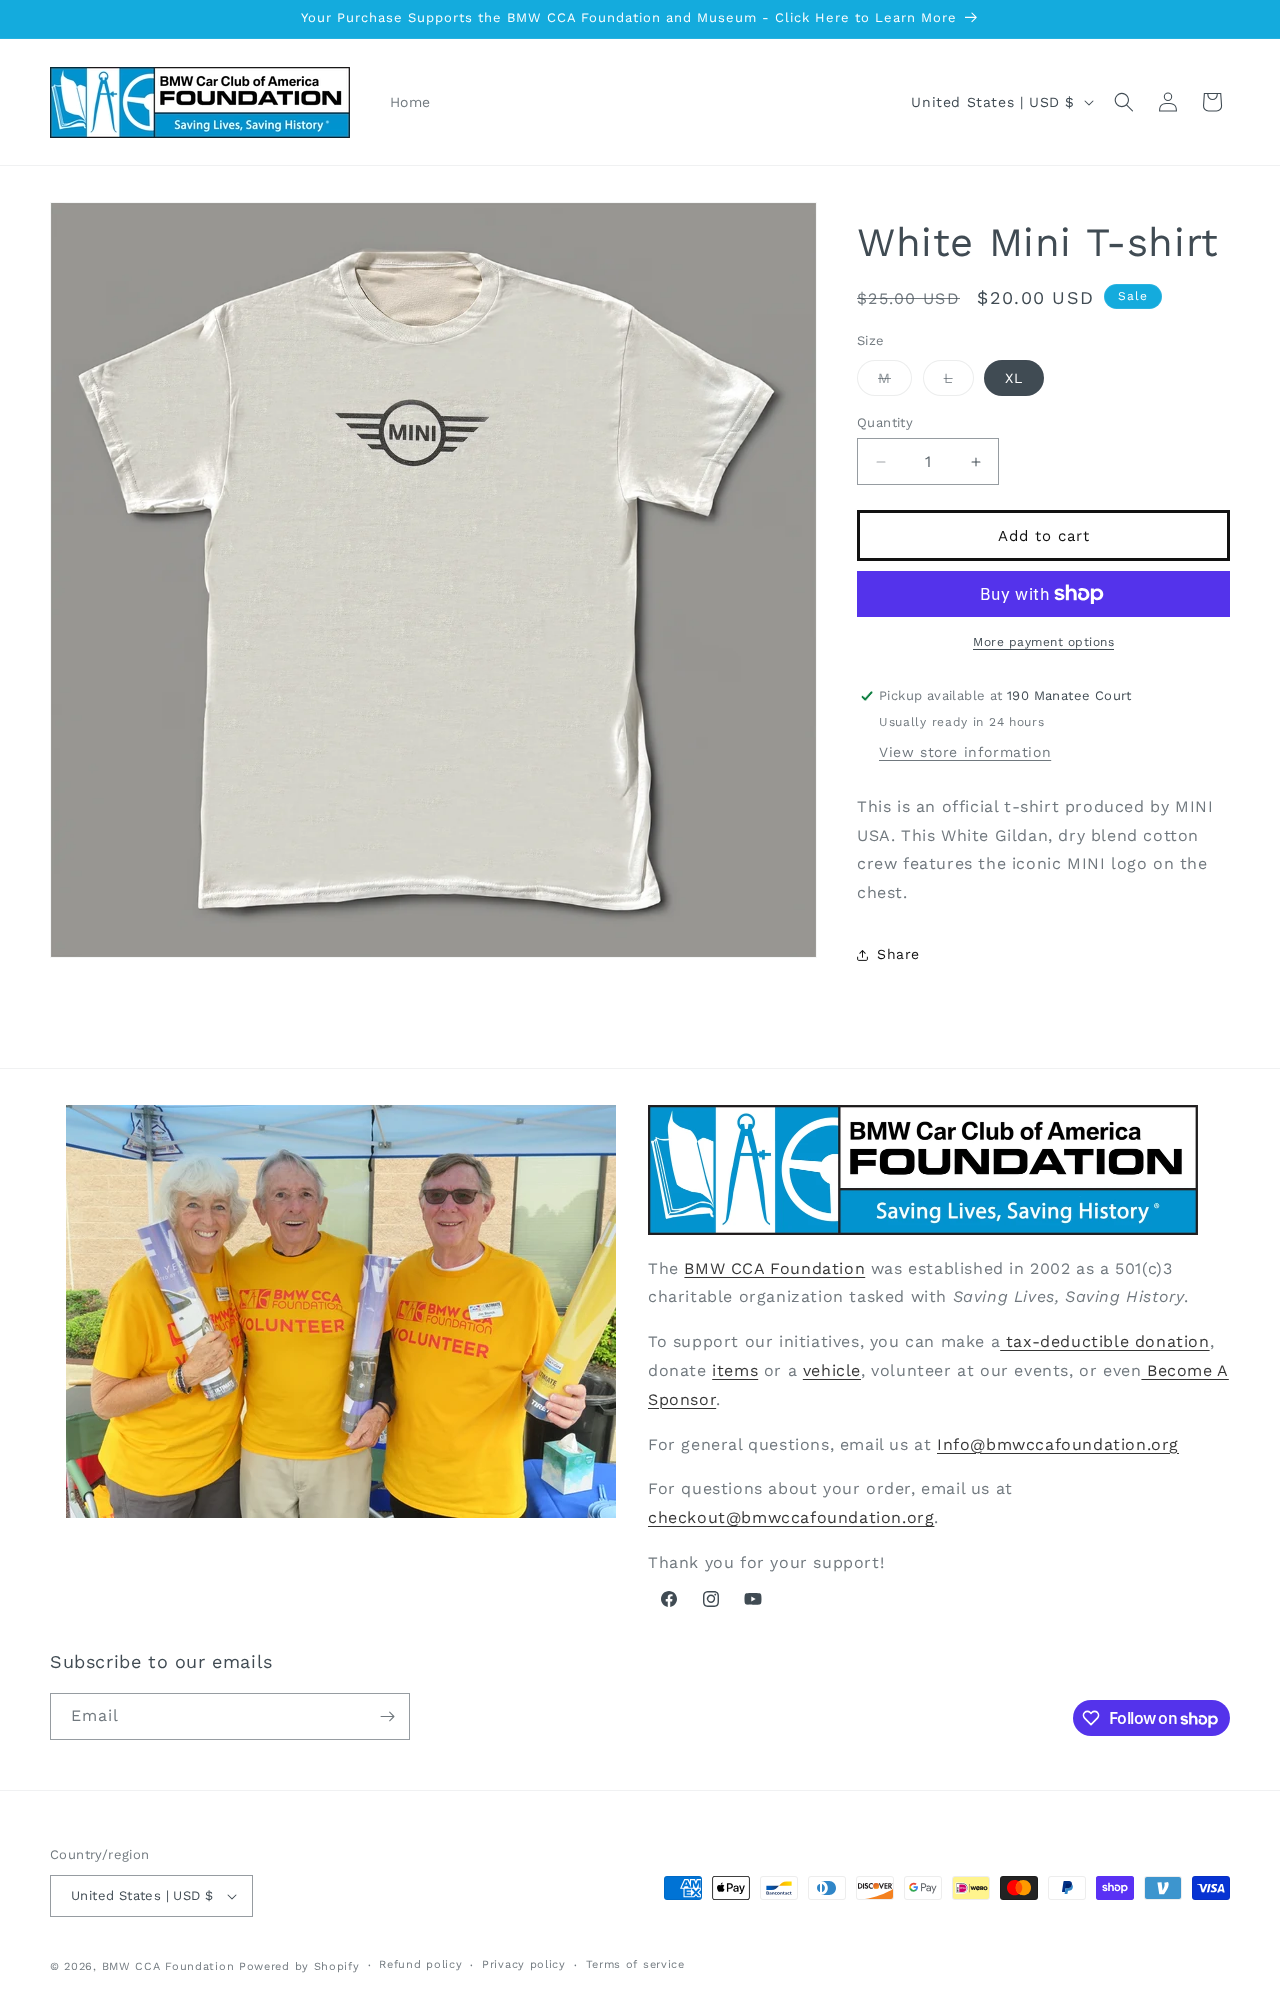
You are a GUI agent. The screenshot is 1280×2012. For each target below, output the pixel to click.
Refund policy (420, 1964)
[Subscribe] (387, 1716)
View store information (965, 752)
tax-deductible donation (1104, 1341)
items (735, 1370)
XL (1014, 378)
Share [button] (898, 954)
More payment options (1043, 642)
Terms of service (635, 1964)
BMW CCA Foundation (774, 1268)
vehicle (832, 1370)
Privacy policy (524, 1964)
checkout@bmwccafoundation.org (791, 1517)
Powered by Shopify (299, 1966)
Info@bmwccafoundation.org (1058, 1444)
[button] (1124, 102)
